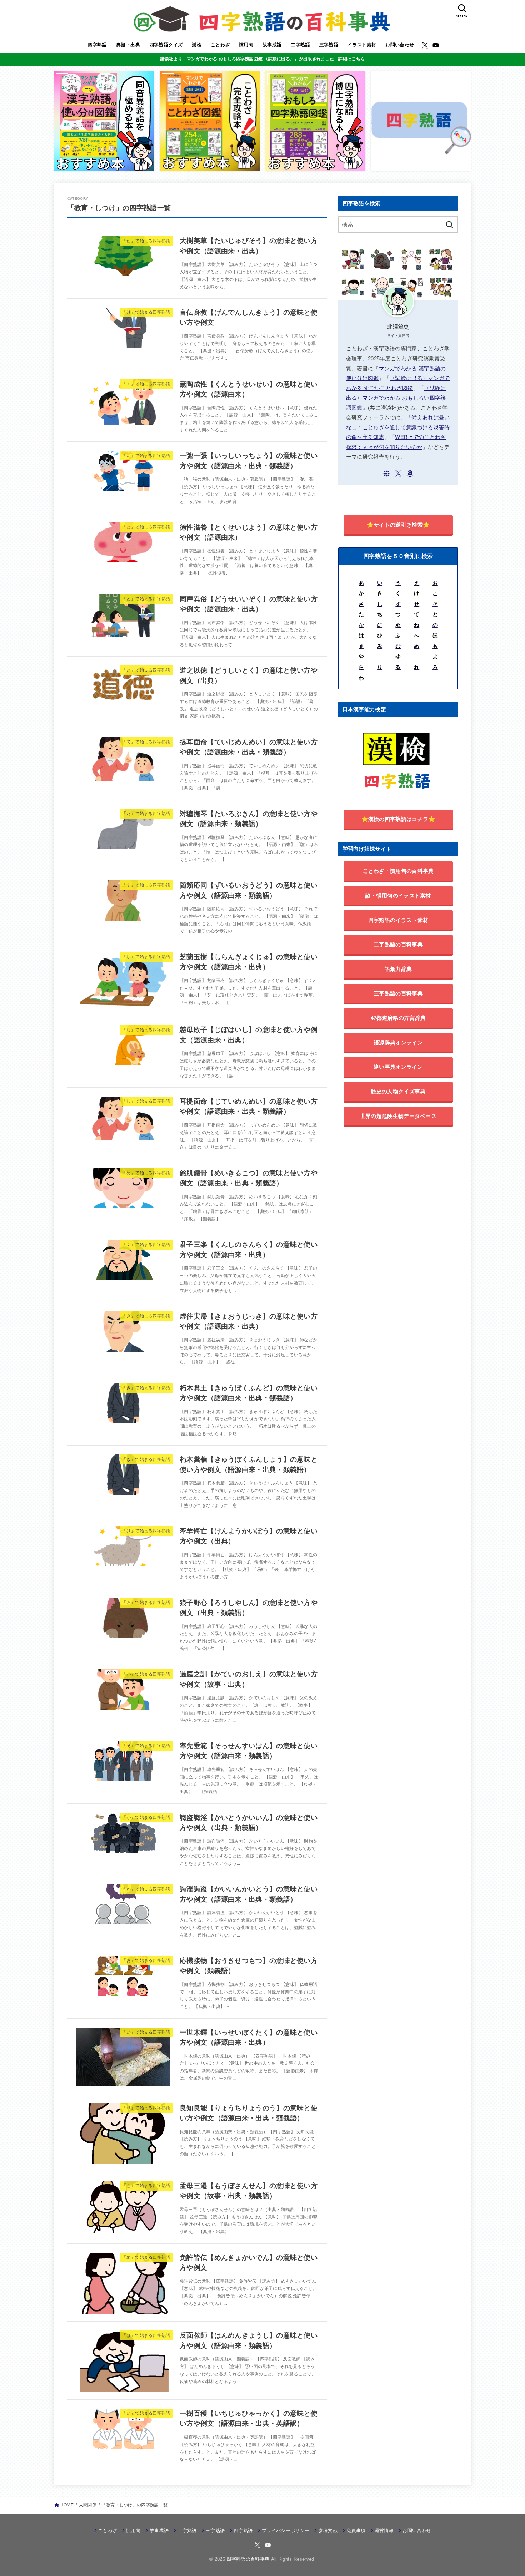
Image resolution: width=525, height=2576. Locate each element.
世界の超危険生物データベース (398, 1116)
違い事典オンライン (398, 1067)
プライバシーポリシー (286, 2531)
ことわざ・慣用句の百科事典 (398, 871)
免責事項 (356, 2531)
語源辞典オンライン (398, 1042)
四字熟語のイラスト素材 (398, 920)
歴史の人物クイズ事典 (398, 1091)
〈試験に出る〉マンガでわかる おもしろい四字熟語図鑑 (396, 398)
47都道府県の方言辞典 (398, 1018)
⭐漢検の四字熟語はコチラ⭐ (398, 819)
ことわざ (220, 45)
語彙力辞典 (398, 969)
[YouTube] (436, 45)
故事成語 (272, 45)
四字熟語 (97, 45)
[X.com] (425, 45)
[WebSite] (386, 474)
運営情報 (384, 2531)
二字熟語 (300, 45)
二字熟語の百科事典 (398, 944)
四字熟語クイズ (166, 45)
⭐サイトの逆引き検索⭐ (398, 525)
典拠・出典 (128, 45)
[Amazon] (410, 474)
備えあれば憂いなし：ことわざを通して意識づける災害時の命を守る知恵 (398, 427)
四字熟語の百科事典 (248, 2559)
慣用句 (246, 45)
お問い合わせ (400, 45)
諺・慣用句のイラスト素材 (398, 895)
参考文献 (328, 2531)
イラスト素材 (362, 45)
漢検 (197, 45)
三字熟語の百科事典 (398, 993)
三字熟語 (329, 45)
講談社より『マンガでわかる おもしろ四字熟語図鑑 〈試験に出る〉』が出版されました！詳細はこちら (262, 59)
